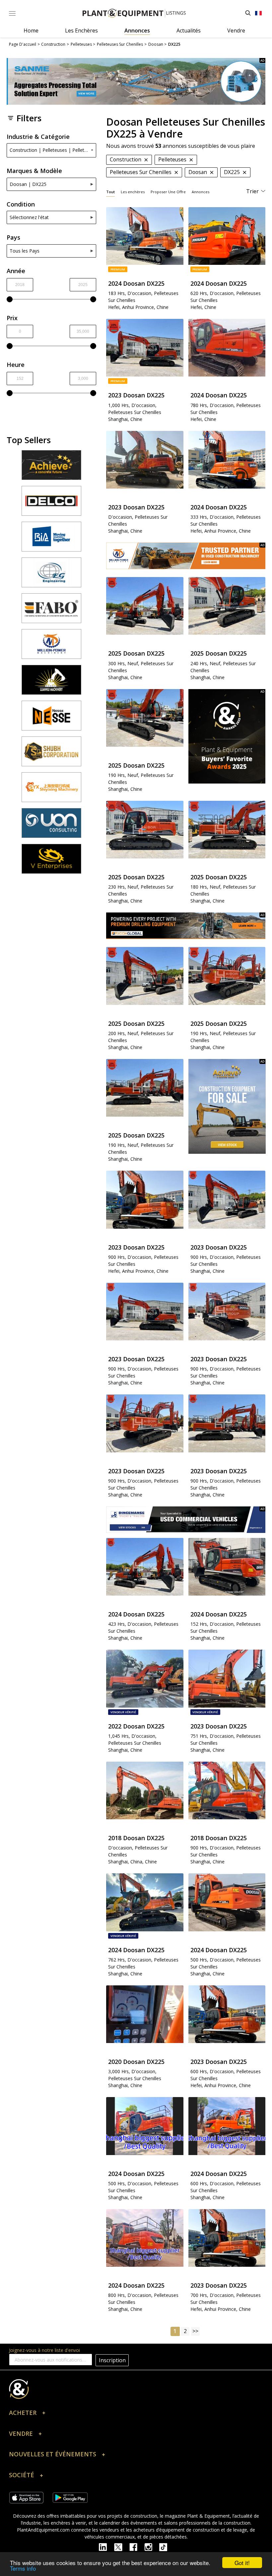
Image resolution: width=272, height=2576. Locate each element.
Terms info (23, 2568)
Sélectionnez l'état (29, 217)
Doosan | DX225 (28, 184)
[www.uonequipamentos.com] (51, 826)
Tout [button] (110, 192)
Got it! (242, 2563)
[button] (136, 2414)
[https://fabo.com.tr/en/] (51, 611)
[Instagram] (152, 2547)
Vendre (236, 30)
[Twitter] (122, 2547)
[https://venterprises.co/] (51, 862)
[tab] (110, 192)
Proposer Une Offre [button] (168, 192)
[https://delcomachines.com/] (51, 504)
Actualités (189, 30)
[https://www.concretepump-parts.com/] (51, 468)
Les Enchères (81, 30)
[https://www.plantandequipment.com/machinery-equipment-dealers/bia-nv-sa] (51, 540)
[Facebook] (137, 2547)
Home (31, 30)
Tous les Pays (25, 251)
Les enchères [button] (133, 192)
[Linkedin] (106, 2547)
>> (195, 2331)
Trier (252, 191)
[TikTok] (166, 2547)
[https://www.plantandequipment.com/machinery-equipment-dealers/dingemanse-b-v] (186, 1520)
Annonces (137, 30)
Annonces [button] (201, 192)
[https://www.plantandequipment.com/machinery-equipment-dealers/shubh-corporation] (51, 754)
